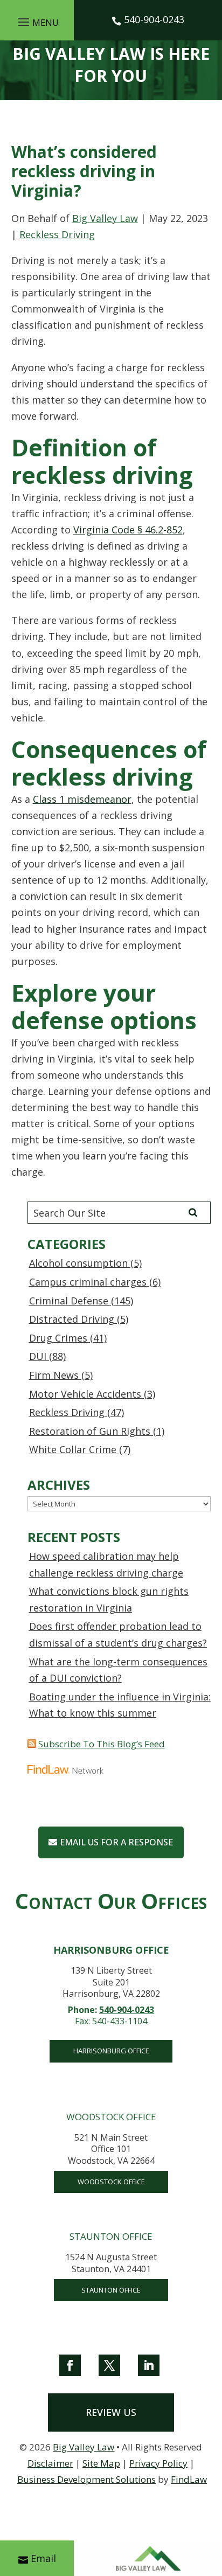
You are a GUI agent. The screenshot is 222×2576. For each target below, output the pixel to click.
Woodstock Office (111, 2182)
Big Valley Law (105, 218)
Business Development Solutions (86, 2479)
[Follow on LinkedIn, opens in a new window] (149, 2365)
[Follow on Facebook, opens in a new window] (70, 2365)
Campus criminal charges (88, 1282)
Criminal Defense (69, 1301)
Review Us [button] (111, 2412)
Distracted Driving (72, 1319)
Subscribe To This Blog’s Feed (102, 1744)
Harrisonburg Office (111, 2051)
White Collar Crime (73, 1449)
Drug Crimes (58, 1338)
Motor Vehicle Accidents (85, 1394)
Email (43, 2558)
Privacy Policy (158, 2463)
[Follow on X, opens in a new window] (109, 2365)
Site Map (101, 2463)
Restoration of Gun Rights (90, 1431)
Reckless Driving (57, 234)
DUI (38, 1356)
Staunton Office (111, 2290)
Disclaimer (50, 2463)
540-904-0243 (154, 19)
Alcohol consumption (78, 1263)
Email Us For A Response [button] (116, 1842)
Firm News (54, 1375)
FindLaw (189, 2479)
